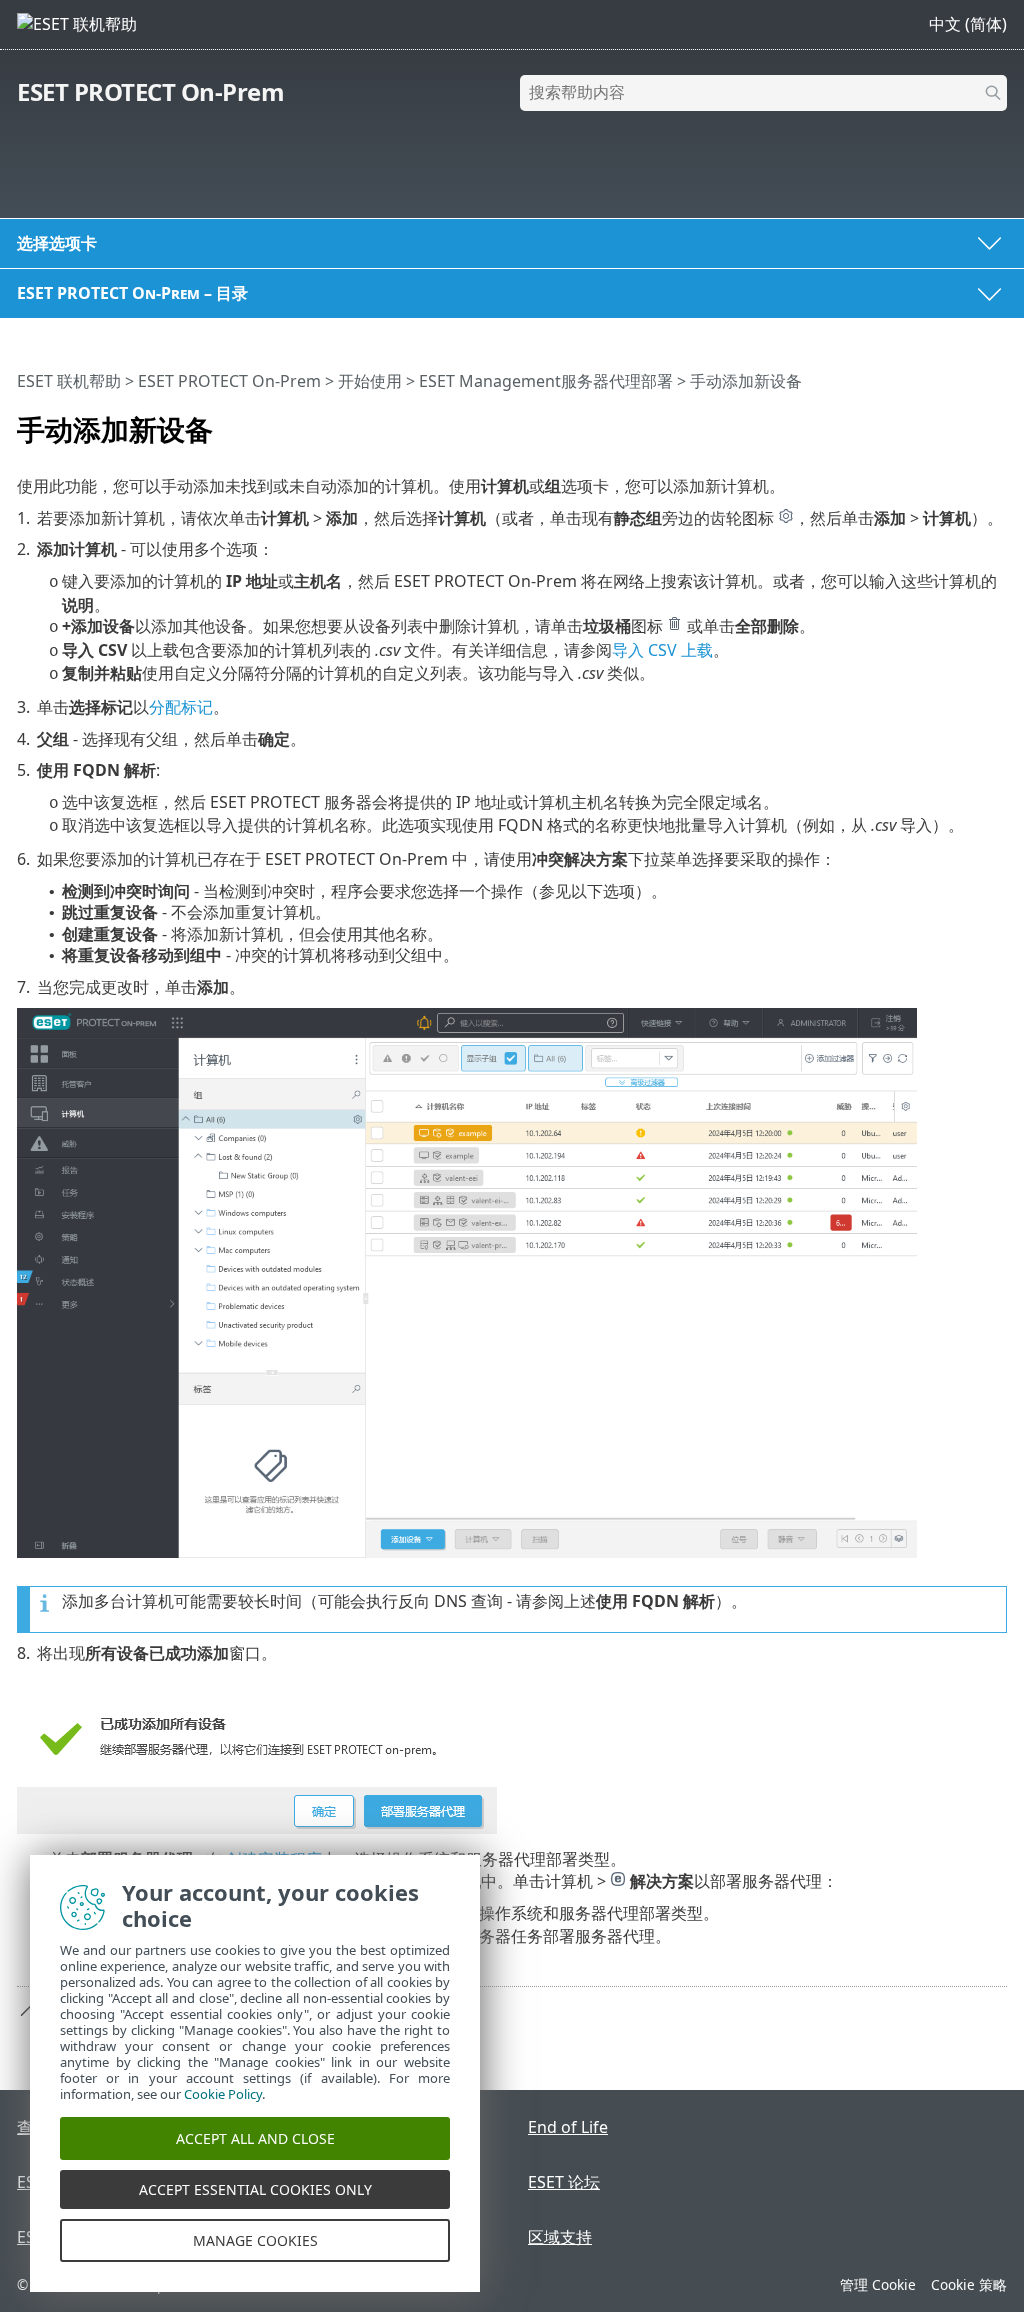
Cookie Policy (223, 2094)
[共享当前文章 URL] (936, 421)
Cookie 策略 (969, 2284)
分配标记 (181, 707)
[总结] (996, 421)
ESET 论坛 (564, 2182)
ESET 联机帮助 (69, 381)
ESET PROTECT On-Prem (150, 91)
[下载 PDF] (966, 421)
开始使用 (370, 381)
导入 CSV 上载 (662, 650)
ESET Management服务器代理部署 (546, 381)
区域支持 (560, 2237)
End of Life (568, 2127)
